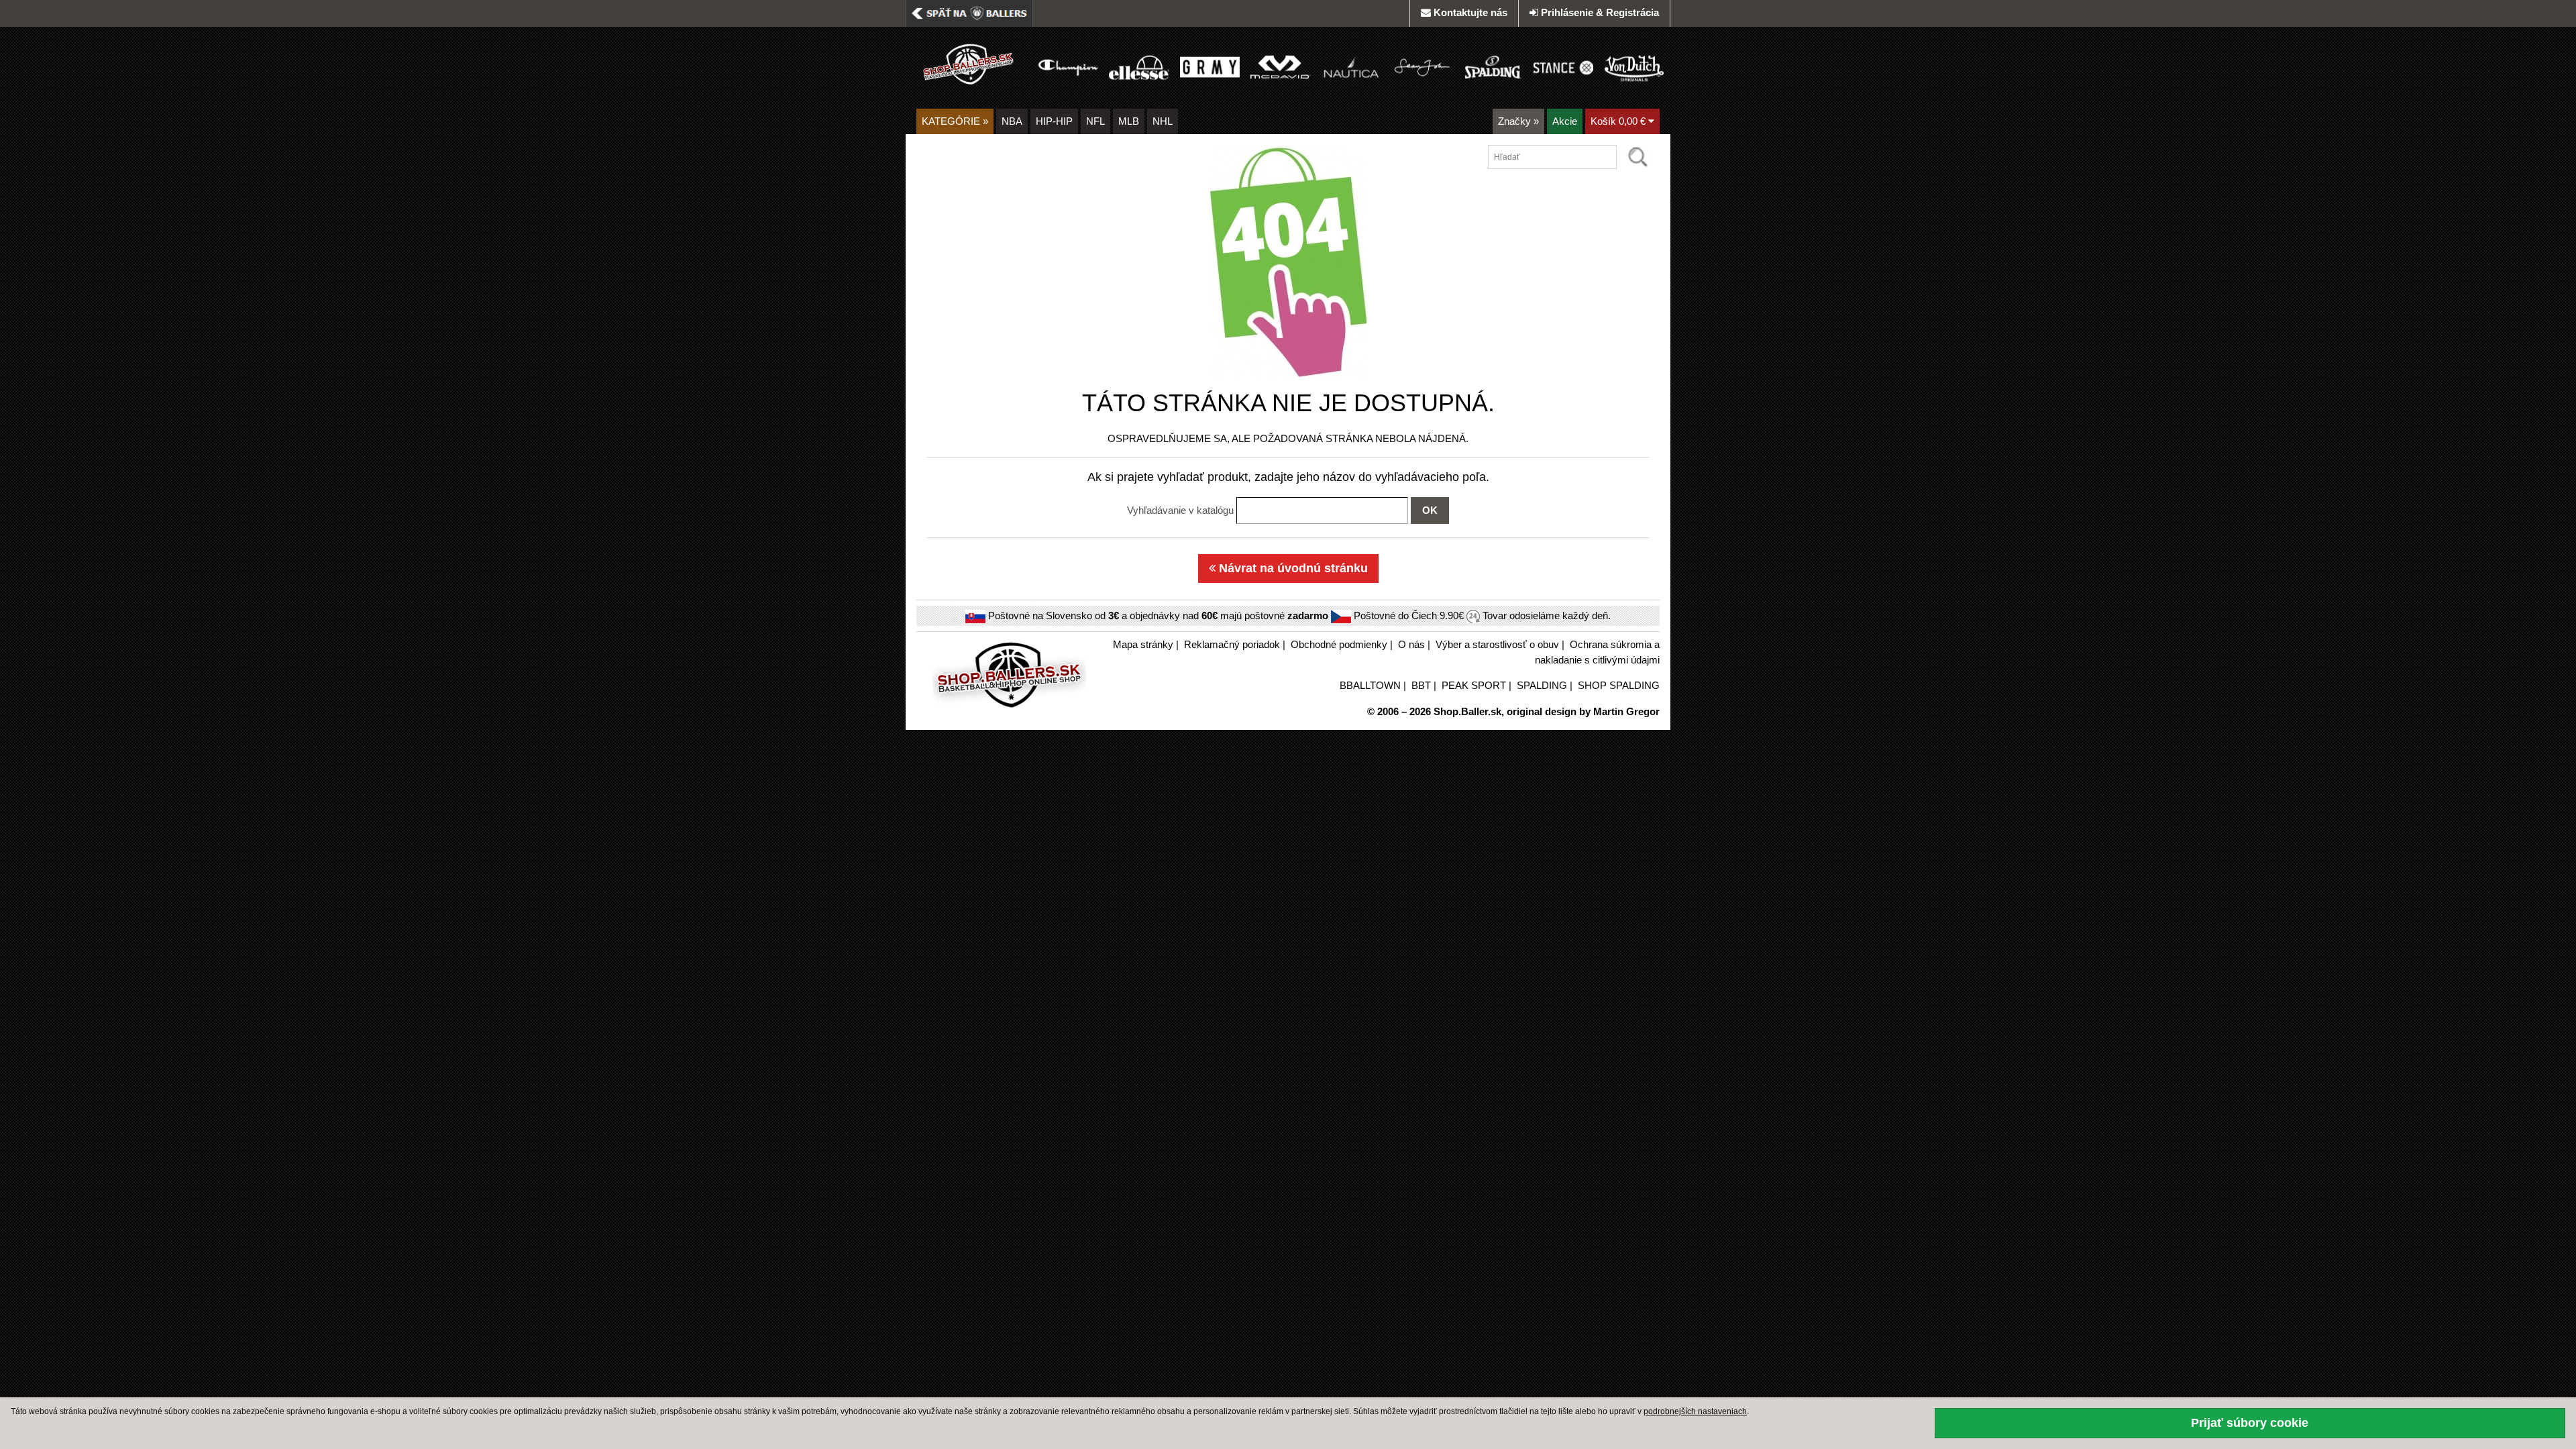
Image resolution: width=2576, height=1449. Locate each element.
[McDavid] (1280, 67)
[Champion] (1068, 67)
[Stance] (1563, 67)
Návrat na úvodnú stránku (1292, 568)
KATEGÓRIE (955, 121)
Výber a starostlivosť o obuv (1497, 644)
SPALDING (1542, 685)
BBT (1421, 685)
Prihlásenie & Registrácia (1600, 12)
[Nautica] (1351, 67)
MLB (1129, 121)
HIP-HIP (1054, 121)
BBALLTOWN (1370, 685)
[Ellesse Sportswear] (1139, 67)
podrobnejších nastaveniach (1695, 1411)
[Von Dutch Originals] (1634, 67)
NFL (1095, 121)
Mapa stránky (1143, 644)
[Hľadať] (1638, 157)
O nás (1411, 644)
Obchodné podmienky (1339, 644)
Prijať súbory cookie (2250, 1423)
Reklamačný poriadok (1232, 644)
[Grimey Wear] (1210, 67)
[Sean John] (1422, 67)
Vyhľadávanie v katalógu (1180, 510)
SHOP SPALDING (1619, 685)
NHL (1163, 121)
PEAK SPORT (1474, 685)
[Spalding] (1493, 67)
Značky (1518, 121)
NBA (1012, 121)
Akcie (1565, 121)
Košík (1618, 121)
